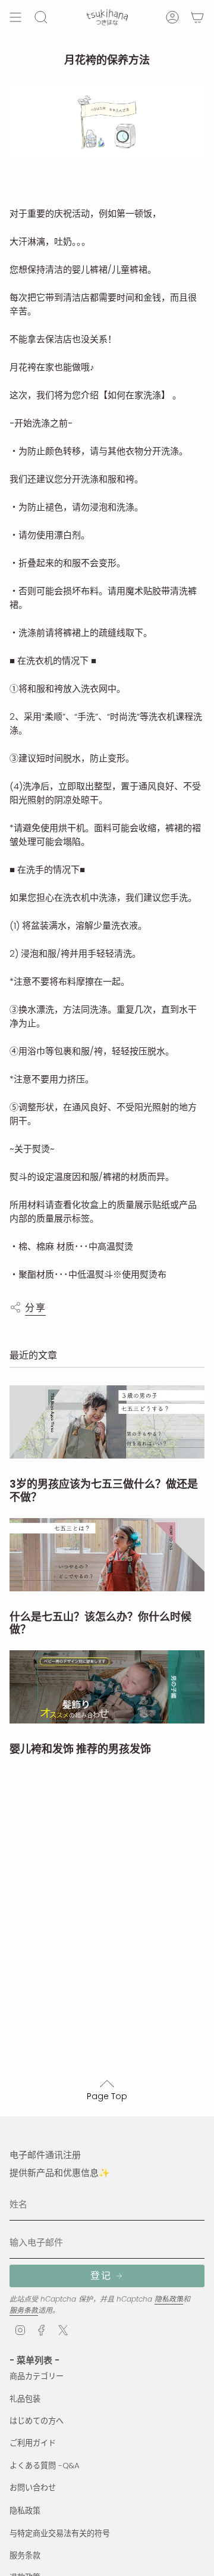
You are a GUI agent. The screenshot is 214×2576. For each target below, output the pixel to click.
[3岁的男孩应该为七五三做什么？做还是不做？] (107, 1422)
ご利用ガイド (33, 2443)
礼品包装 (25, 2399)
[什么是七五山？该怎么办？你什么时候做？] (107, 1555)
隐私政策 (169, 2299)
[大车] (197, 17)
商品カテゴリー (37, 2376)
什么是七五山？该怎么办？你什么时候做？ (100, 1623)
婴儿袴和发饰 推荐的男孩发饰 (80, 1749)
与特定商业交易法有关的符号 (60, 2533)
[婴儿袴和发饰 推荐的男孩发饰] (107, 1687)
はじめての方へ (37, 2421)
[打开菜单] (15, 17)
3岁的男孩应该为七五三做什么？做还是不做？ (104, 1490)
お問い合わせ (33, 2488)
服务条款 (24, 2310)
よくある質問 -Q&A (45, 2466)
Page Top (107, 2096)
